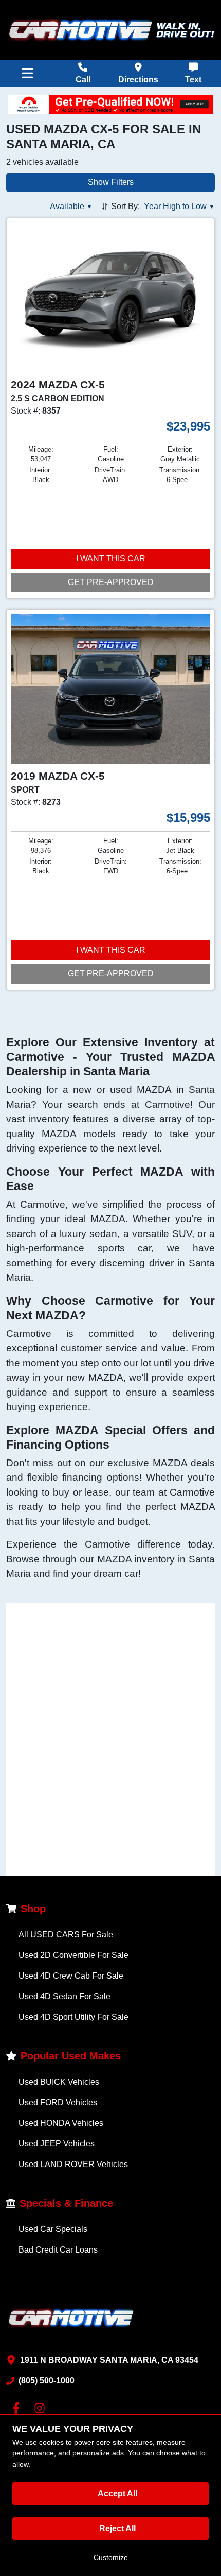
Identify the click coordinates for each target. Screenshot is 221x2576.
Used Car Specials (53, 2229)
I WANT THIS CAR (111, 559)
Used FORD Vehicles (58, 2102)
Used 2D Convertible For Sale (73, 1955)
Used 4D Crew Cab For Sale (71, 1976)
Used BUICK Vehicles (59, 2082)
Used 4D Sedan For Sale (65, 1996)
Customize (111, 2557)
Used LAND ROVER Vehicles (73, 2164)
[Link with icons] (18, 2408)
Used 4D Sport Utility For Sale (73, 2017)
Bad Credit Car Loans (58, 2250)
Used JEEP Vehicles (57, 2144)
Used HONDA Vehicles (61, 2123)
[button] (71, 207)
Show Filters (111, 182)
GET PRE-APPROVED (111, 582)
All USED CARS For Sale (66, 1935)
